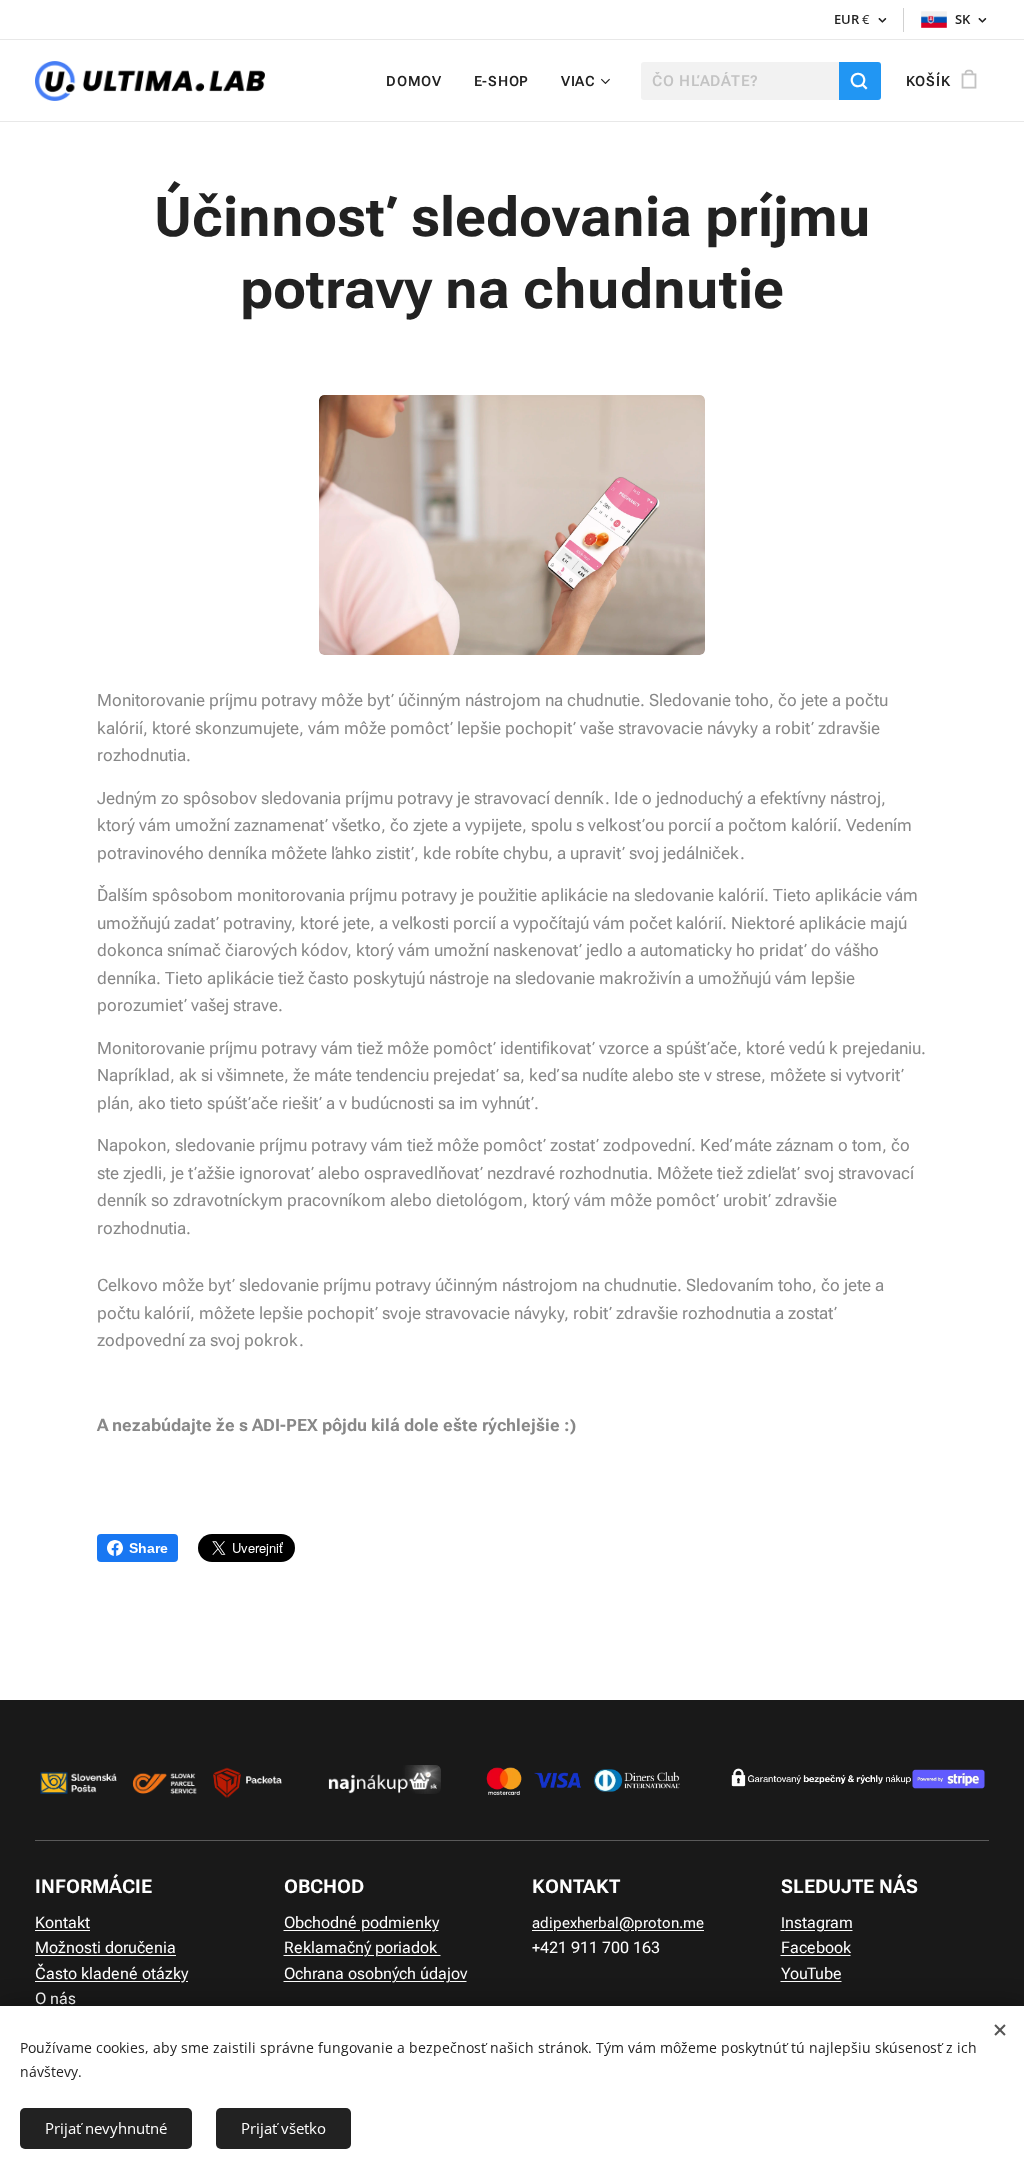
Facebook (816, 1947)
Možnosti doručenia (105, 1947)
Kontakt (62, 1922)
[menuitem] (419, 81)
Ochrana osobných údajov (375, 1973)
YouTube (811, 1973)
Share (148, 1548)
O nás (55, 1998)
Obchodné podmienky (361, 1922)
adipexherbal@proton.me (618, 1923)
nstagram (819, 1922)
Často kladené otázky (111, 1973)
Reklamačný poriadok (362, 1947)
